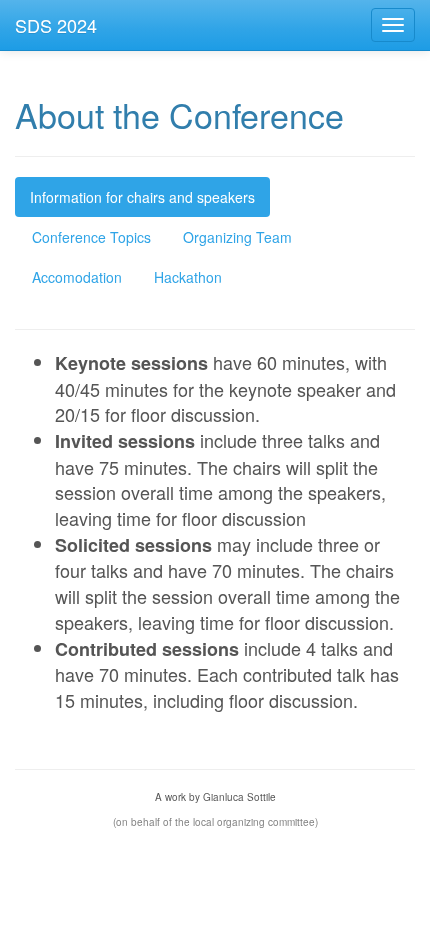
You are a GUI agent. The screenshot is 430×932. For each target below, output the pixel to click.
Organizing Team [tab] (237, 237)
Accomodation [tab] (77, 277)
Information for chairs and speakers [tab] (142, 197)
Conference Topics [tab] (91, 237)
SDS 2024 (56, 25)
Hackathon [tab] (188, 277)
